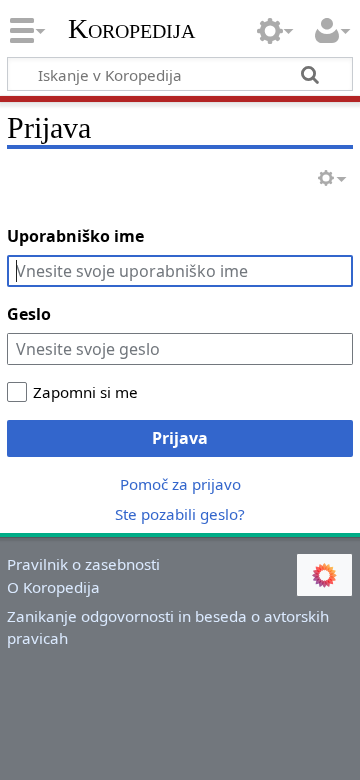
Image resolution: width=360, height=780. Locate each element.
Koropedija (131, 29)
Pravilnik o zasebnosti (83, 564)
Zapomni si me (85, 392)
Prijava (180, 438)
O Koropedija (53, 587)
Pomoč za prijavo (180, 484)
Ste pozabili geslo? (180, 514)
